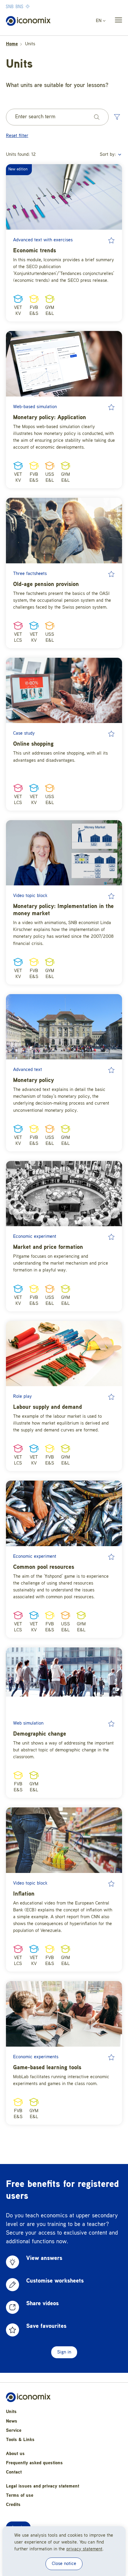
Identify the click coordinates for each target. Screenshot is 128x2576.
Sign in (64, 2352)
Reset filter (17, 136)
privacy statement (84, 2549)
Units (11, 2412)
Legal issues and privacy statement (43, 2486)
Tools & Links (20, 2440)
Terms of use (20, 2496)
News (12, 2421)
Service (14, 2431)
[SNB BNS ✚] (36, 6)
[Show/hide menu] (117, 21)
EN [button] (99, 21)
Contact (14, 2472)
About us (15, 2454)
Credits (13, 2505)
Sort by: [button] (109, 155)
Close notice (64, 2564)
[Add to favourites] (111, 240)
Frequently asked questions (34, 2463)
